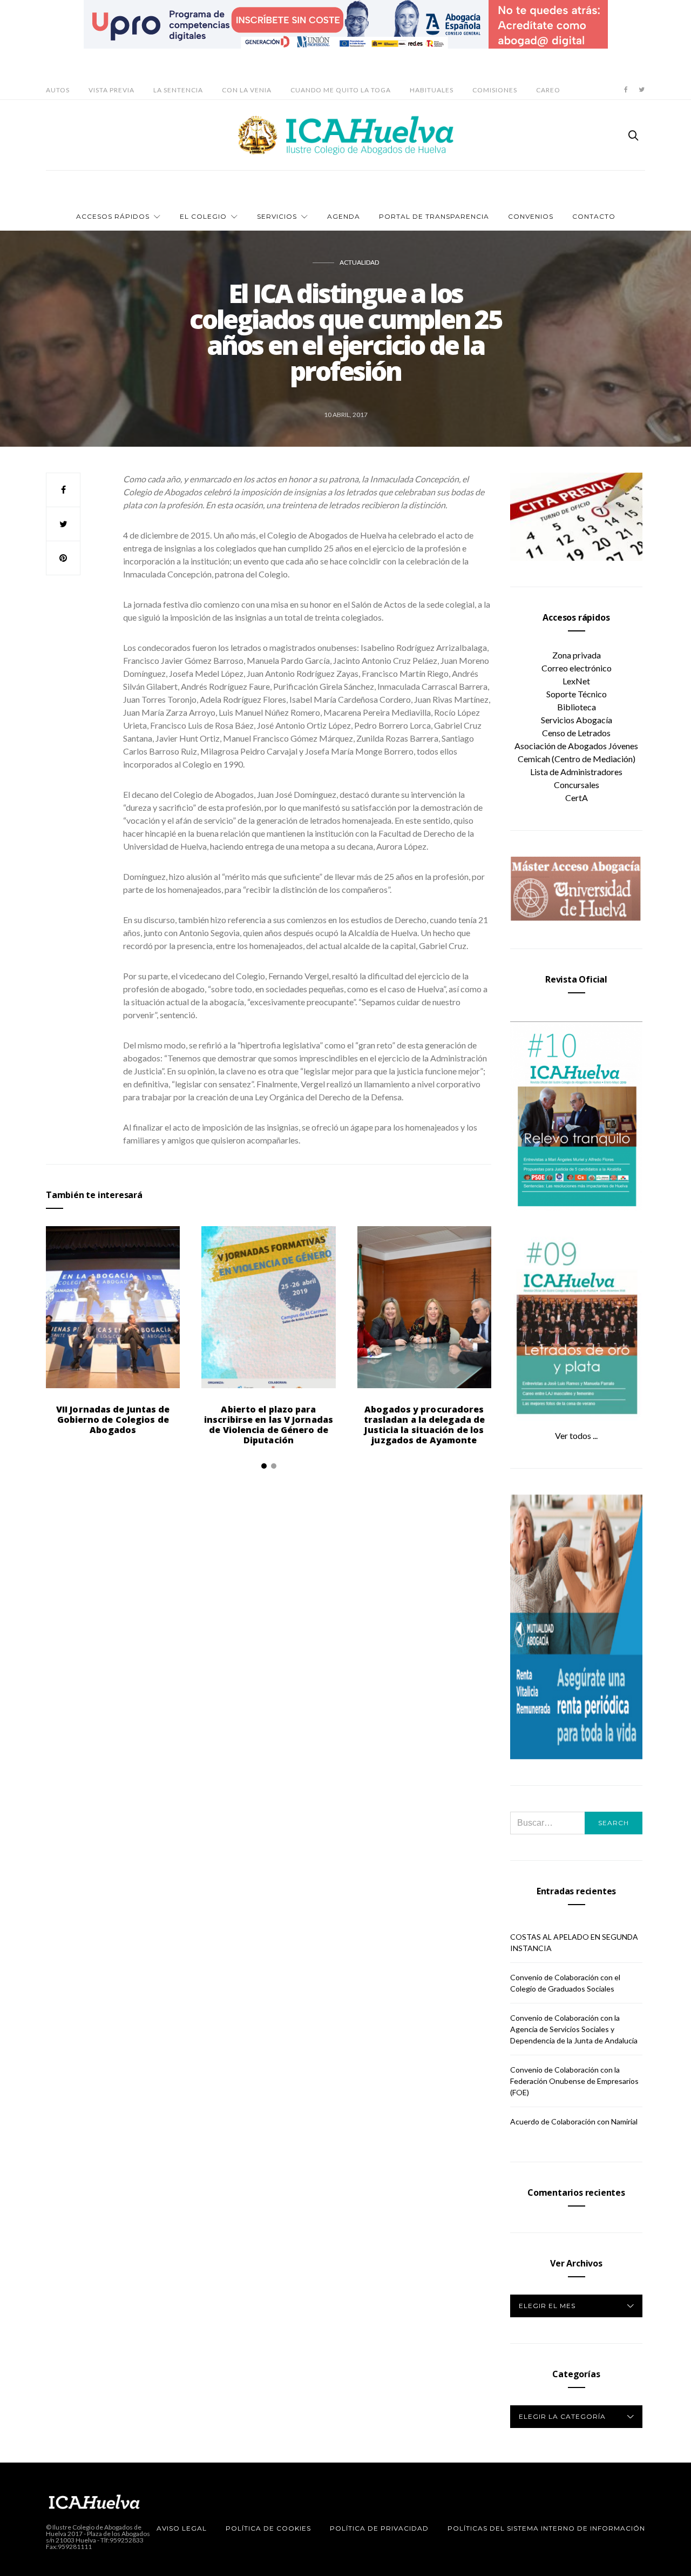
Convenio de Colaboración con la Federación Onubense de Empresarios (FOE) (574, 2081)
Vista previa (111, 90)
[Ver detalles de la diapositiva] (346, 24)
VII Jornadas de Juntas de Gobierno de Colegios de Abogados (113, 1420)
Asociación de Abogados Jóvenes (576, 746)
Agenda (344, 216)
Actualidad (359, 262)
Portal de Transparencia (434, 216)
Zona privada (577, 655)
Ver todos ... (576, 1435)
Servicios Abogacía (577, 720)
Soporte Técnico (577, 694)
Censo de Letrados (576, 733)
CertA (577, 798)
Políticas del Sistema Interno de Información (546, 2528)
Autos (58, 90)
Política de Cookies (268, 2528)
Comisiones (495, 90)
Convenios (531, 216)
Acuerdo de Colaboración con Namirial (574, 2121)
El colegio (203, 216)
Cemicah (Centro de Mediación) (577, 759)
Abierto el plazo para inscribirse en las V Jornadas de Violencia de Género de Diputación (269, 1425)
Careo (548, 90)
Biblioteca (577, 707)
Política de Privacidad (379, 2528)
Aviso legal (182, 2528)
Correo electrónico (577, 668)
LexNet (576, 681)
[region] (346, 24)
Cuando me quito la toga (341, 90)
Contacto (594, 216)
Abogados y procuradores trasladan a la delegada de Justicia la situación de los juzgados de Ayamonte (425, 1425)
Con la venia (247, 90)
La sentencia (178, 90)
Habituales (432, 90)
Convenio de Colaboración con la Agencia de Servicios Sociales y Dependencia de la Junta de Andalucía (574, 2029)
